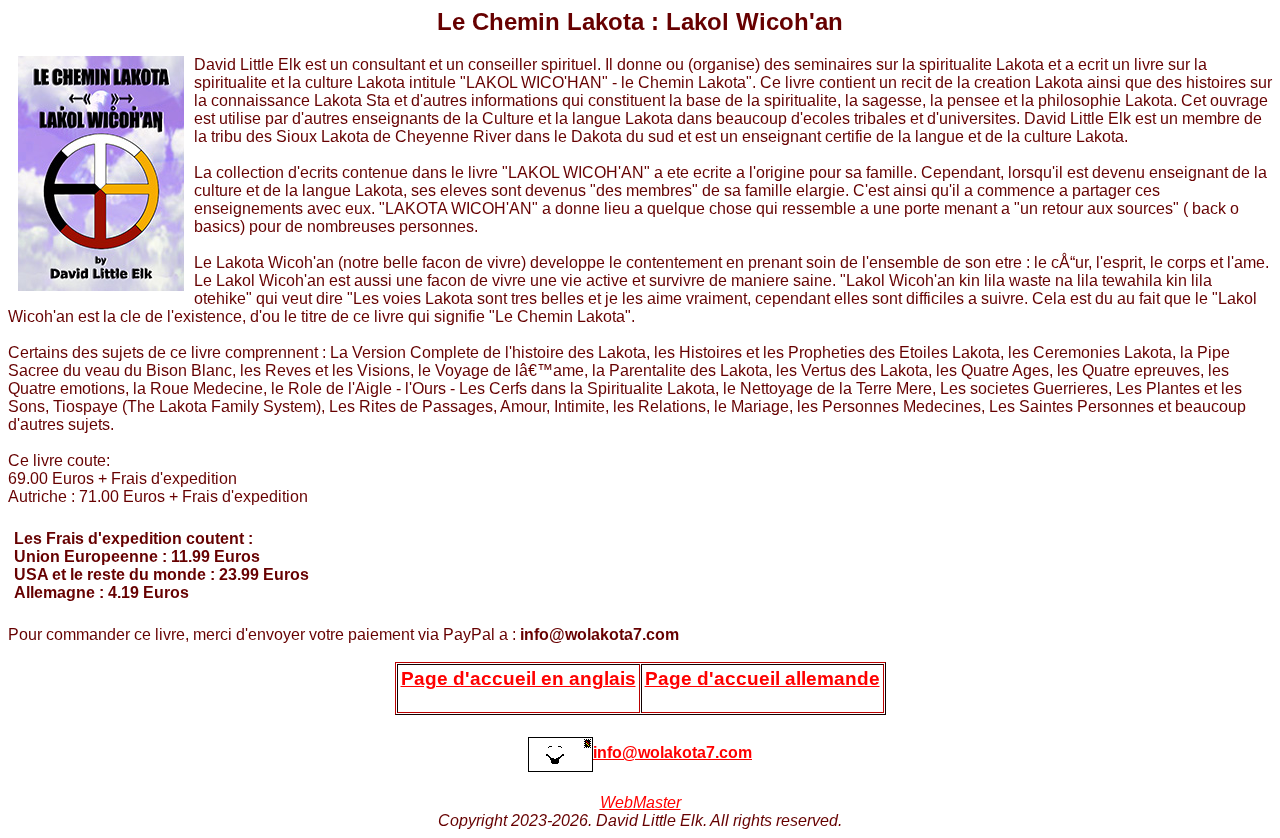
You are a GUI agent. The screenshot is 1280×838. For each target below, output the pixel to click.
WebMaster (640, 802)
